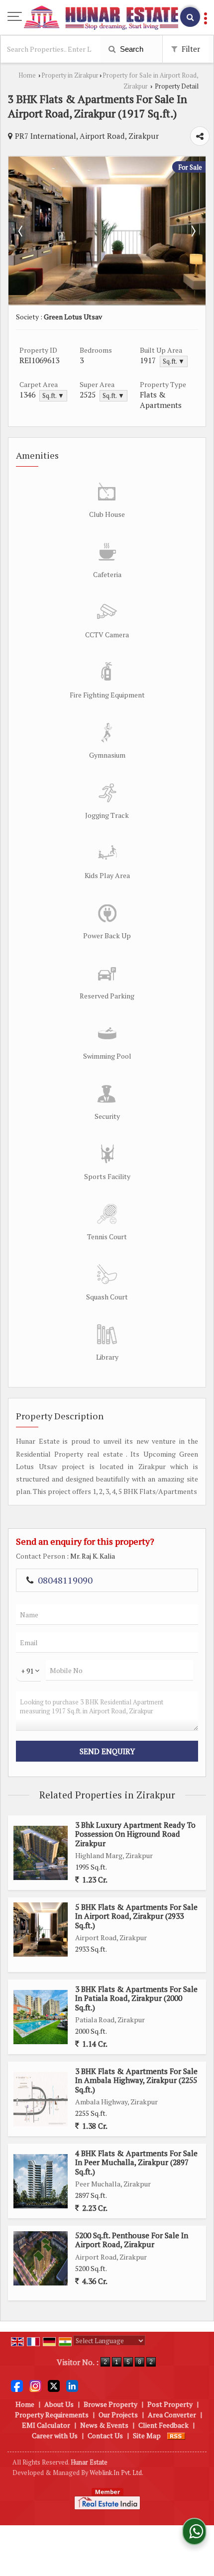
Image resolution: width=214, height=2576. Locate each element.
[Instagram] (35, 2385)
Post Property (170, 2404)
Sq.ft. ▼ (174, 361)
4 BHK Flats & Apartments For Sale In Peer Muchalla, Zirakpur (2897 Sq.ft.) (136, 2162)
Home (27, 75)
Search (131, 49)
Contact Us (105, 2435)
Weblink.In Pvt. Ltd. (116, 2473)
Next (193, 231)
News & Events (104, 2425)
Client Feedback (163, 2425)
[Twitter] (54, 2385)
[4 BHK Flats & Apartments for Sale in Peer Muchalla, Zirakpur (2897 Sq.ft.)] (41, 2181)
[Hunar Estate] (101, 18)
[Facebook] (17, 2385)
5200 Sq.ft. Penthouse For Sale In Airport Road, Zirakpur (132, 2240)
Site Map (147, 2435)
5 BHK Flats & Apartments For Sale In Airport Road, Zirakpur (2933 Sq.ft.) (136, 1916)
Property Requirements (52, 2415)
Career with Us (55, 2435)
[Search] (190, 17)
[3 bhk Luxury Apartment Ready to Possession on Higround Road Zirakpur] (41, 1853)
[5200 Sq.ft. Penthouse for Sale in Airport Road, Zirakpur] (41, 2258)
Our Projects (118, 2415)
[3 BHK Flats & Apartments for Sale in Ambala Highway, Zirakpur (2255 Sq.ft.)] (41, 2099)
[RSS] (176, 2435)
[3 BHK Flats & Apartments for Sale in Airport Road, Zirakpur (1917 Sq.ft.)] (107, 302)
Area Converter (172, 2415)
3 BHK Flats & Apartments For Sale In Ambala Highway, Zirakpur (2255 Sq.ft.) (136, 2080)
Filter (190, 49)
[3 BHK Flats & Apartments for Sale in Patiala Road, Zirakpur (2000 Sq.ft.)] (41, 2017)
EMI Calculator (46, 2425)
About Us (59, 2404)
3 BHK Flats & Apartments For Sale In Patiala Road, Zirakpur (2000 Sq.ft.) (136, 1998)
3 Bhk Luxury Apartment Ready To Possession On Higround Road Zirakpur (135, 1834)
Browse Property (110, 2404)
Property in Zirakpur (70, 75)
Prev (21, 231)
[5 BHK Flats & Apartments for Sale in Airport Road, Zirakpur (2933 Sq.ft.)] (41, 1930)
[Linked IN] (72, 2385)
